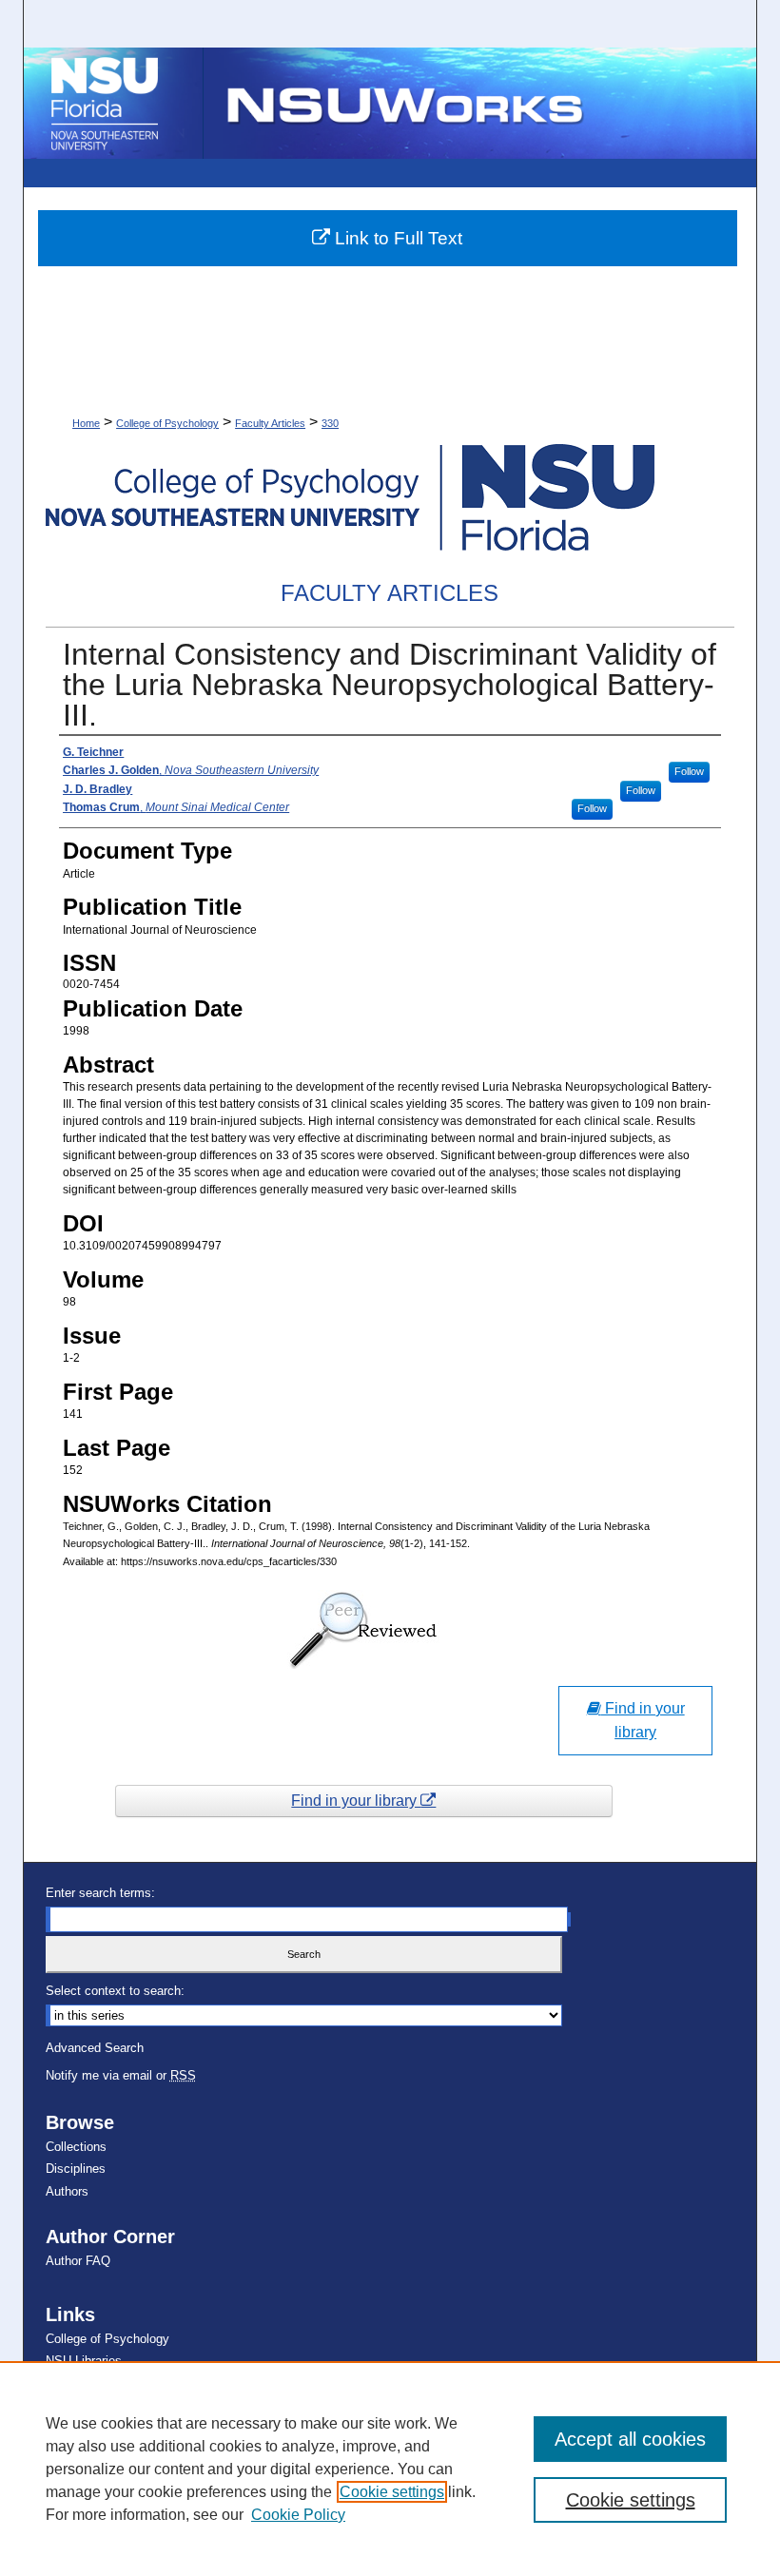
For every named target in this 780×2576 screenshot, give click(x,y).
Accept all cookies (630, 2439)
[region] (390, 2469)
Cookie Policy (298, 2515)
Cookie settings (392, 2492)
